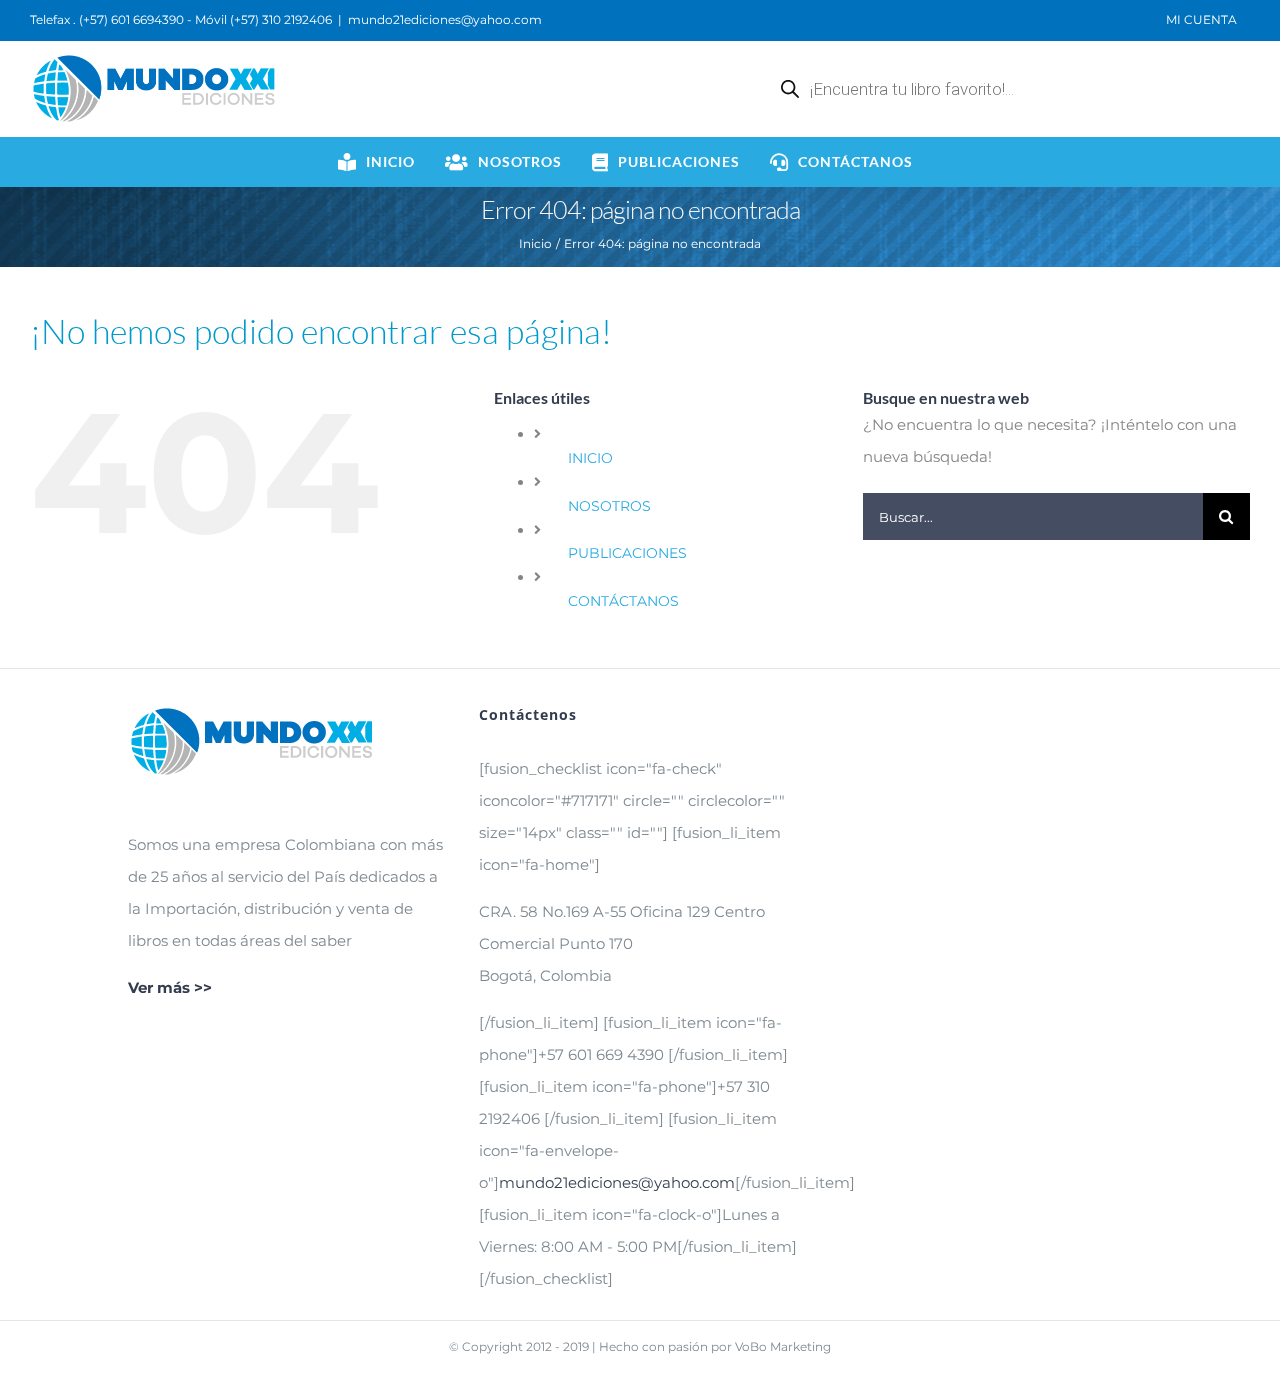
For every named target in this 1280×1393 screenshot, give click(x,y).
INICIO (590, 458)
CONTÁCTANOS (623, 601)
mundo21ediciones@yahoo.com (445, 19)
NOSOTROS (609, 506)
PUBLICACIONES (627, 553)
